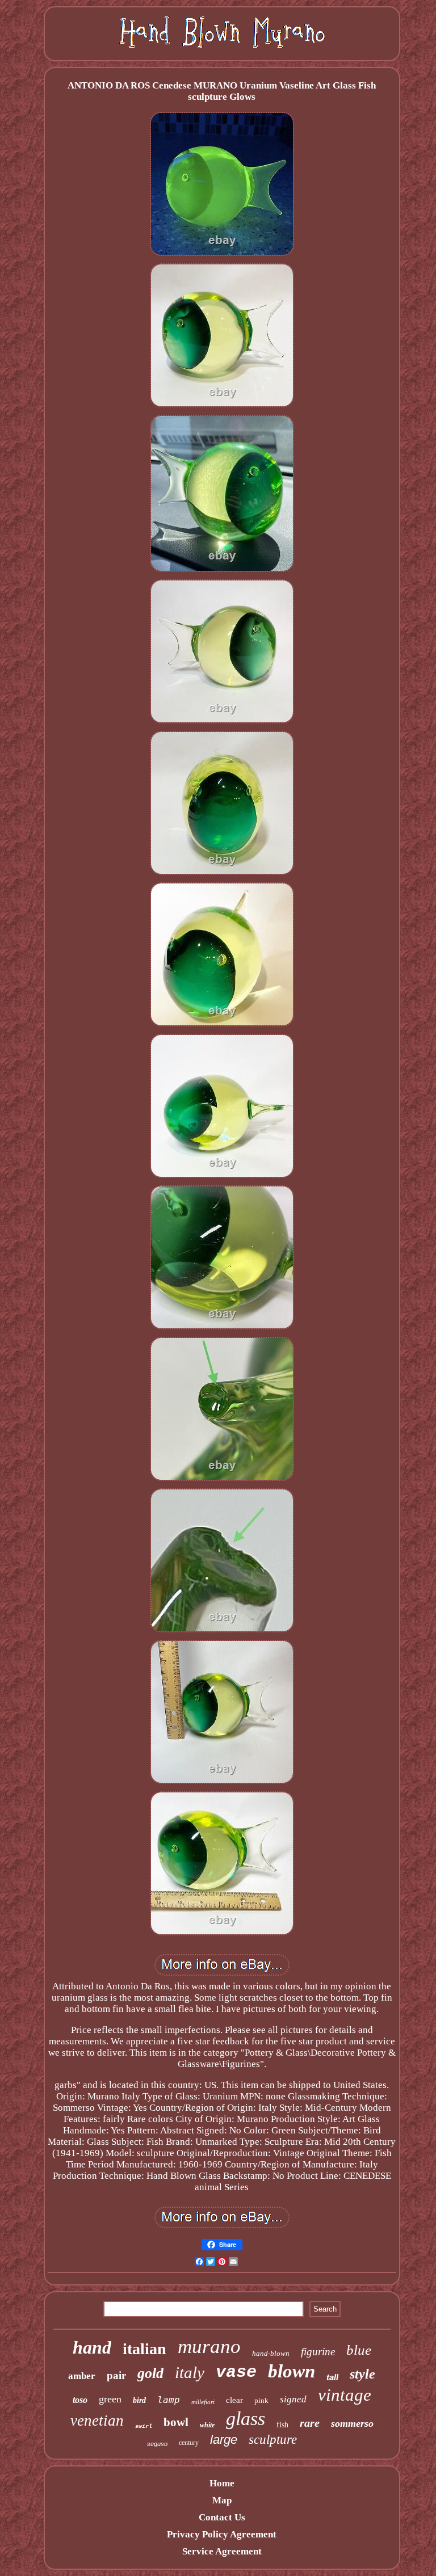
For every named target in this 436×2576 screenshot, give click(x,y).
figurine (318, 2352)
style (362, 2374)
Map (222, 2500)
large (224, 2440)
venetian (97, 2421)
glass (246, 2419)
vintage (345, 2395)
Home (222, 2483)
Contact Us (222, 2517)
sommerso (352, 2423)
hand (92, 2347)
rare (310, 2423)
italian (144, 2349)
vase (236, 2372)
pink (261, 2400)
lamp (169, 2400)
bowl (176, 2422)
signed (293, 2399)
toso (80, 2400)
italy (190, 2372)
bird (139, 2400)
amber (82, 2376)
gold (150, 2373)
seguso (157, 2444)
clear (234, 2400)
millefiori (203, 2402)
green (110, 2399)
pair (116, 2375)
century (189, 2443)
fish (282, 2425)
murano (209, 2346)
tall (332, 2377)
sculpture (273, 2440)
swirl (144, 2426)
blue (359, 2350)
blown (292, 2371)
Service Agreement (222, 2551)
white (207, 2425)
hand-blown (271, 2353)
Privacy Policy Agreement (222, 2534)
